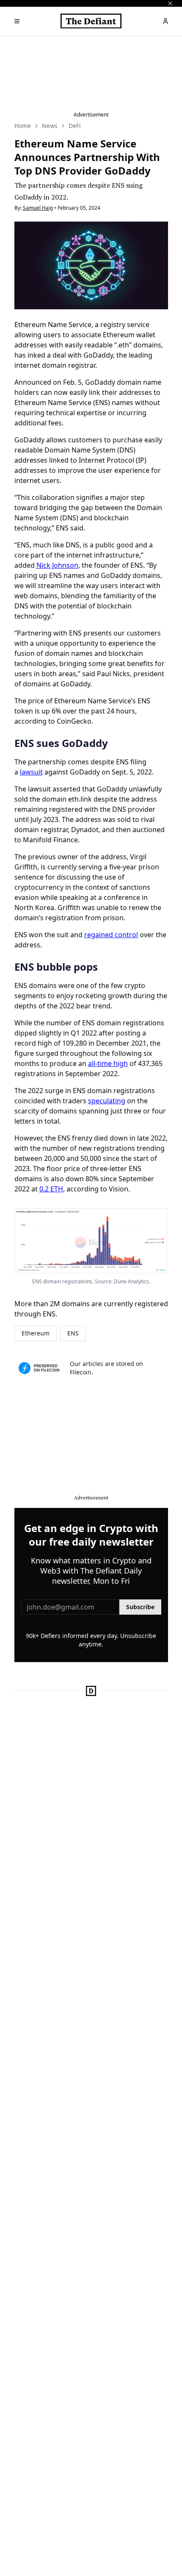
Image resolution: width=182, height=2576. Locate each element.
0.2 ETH (51, 1189)
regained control (111, 935)
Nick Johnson (57, 565)
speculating (107, 1101)
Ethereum (36, 1333)
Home (23, 126)
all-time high (108, 1063)
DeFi (75, 126)
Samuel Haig (38, 208)
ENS (73, 1333)
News (50, 126)
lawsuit (31, 772)
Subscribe (140, 1607)
